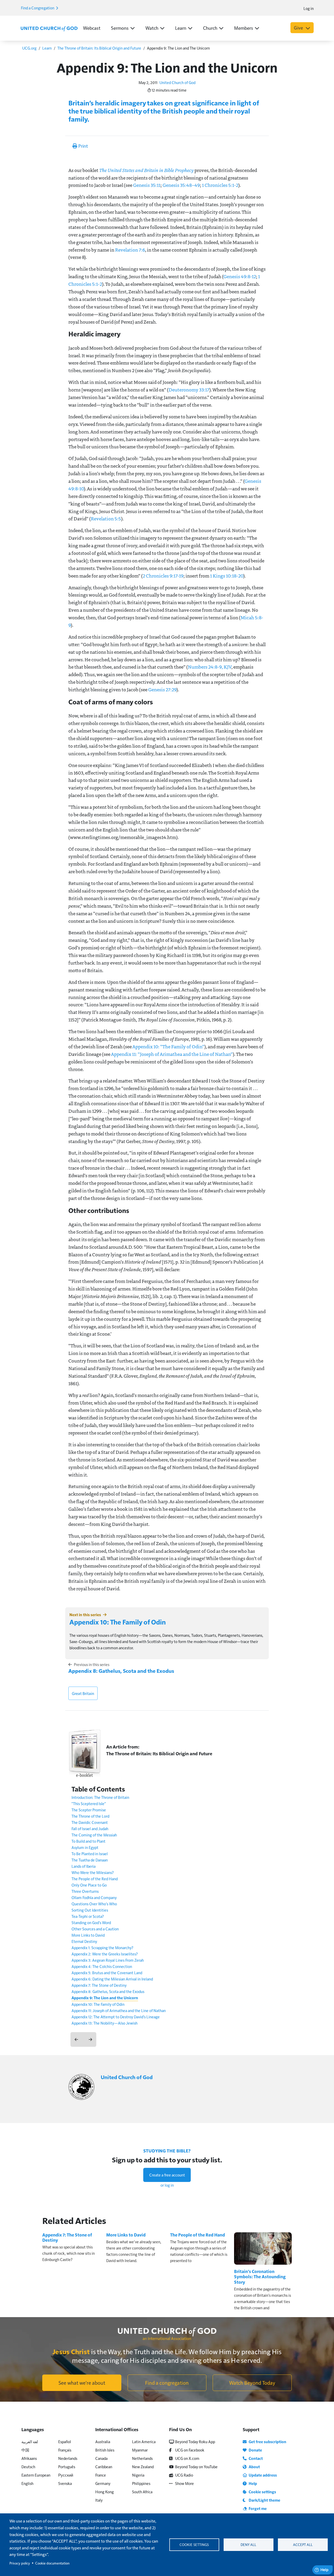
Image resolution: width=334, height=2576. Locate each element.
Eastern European (36, 2475)
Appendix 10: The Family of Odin (118, 1622)
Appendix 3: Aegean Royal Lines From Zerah (108, 1960)
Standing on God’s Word (91, 1922)
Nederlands (68, 2458)
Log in (309, 8)
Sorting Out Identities (90, 1910)
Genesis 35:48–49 (181, 185)
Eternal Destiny (84, 1941)
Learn (47, 48)
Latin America (144, 2441)
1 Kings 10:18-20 (227, 576)
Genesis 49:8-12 (240, 276)
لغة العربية (30, 2441)
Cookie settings (194, 2545)
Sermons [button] (120, 28)
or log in (167, 2185)
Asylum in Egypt (85, 1847)
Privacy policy (20, 2563)
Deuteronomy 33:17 (189, 390)
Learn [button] (181, 28)
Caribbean (104, 2467)
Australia (103, 2441)
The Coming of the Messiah (94, 1835)
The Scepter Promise (89, 1810)
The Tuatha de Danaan (90, 1860)
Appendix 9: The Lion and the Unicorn (105, 1998)
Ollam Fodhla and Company (94, 1897)
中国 (25, 2450)
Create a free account (167, 2175)
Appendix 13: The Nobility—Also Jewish (105, 2023)
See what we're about (82, 2383)
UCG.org (29, 48)
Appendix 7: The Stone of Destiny (99, 1985)
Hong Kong (105, 2492)
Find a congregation (167, 2383)
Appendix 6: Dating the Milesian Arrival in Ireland (112, 1979)
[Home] (49, 28)
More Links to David (88, 1935)
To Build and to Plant (88, 1841)
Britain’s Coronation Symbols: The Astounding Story (260, 2277)
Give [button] (299, 28)
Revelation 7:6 (130, 250)
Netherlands (142, 2458)
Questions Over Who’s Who (94, 1904)
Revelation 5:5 (106, 519)
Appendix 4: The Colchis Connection (102, 1966)
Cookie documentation (52, 2563)
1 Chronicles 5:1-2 (220, 185)
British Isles (105, 2450)
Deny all (248, 2545)
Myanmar (140, 2450)
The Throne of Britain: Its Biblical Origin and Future (99, 48)
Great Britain (83, 1693)
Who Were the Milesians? (93, 1872)
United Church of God (177, 82)
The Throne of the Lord (90, 1816)
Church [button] (210, 28)
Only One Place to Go (89, 1885)
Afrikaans (29, 2458)
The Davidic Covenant (90, 1822)
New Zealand (143, 2467)
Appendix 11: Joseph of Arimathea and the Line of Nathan (119, 2010)
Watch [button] (152, 28)
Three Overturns (85, 1891)
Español (65, 2441)
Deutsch (28, 2467)
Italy (99, 2500)
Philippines (141, 2483)
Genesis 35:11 (147, 185)
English (27, 2483)
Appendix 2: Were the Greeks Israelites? (105, 1954)
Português (67, 2467)
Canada (101, 2458)
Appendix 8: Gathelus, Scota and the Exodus (121, 1671)
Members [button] (244, 28)
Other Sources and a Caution (95, 1929)
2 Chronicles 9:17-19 (163, 576)
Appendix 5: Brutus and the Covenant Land (107, 1973)
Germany (103, 2483)
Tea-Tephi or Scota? (88, 1916)
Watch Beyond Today (252, 2383)
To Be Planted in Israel (90, 1854)
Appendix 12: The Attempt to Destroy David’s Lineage (116, 2017)
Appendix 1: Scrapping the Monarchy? (102, 1947)
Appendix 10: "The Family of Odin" (168, 1046)
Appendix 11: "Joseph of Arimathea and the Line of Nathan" (172, 1054)
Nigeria (138, 2475)
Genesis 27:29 (162, 689)
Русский (66, 2475)
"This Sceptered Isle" (89, 1803)
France (101, 2475)
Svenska (65, 2483)
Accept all (303, 2545)
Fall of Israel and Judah (90, 1828)
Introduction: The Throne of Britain (100, 1797)
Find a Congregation (38, 8)
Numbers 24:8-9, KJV (210, 667)
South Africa (142, 2492)
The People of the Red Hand (95, 1879)
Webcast (92, 28)
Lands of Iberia (83, 1866)
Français (65, 2450)
